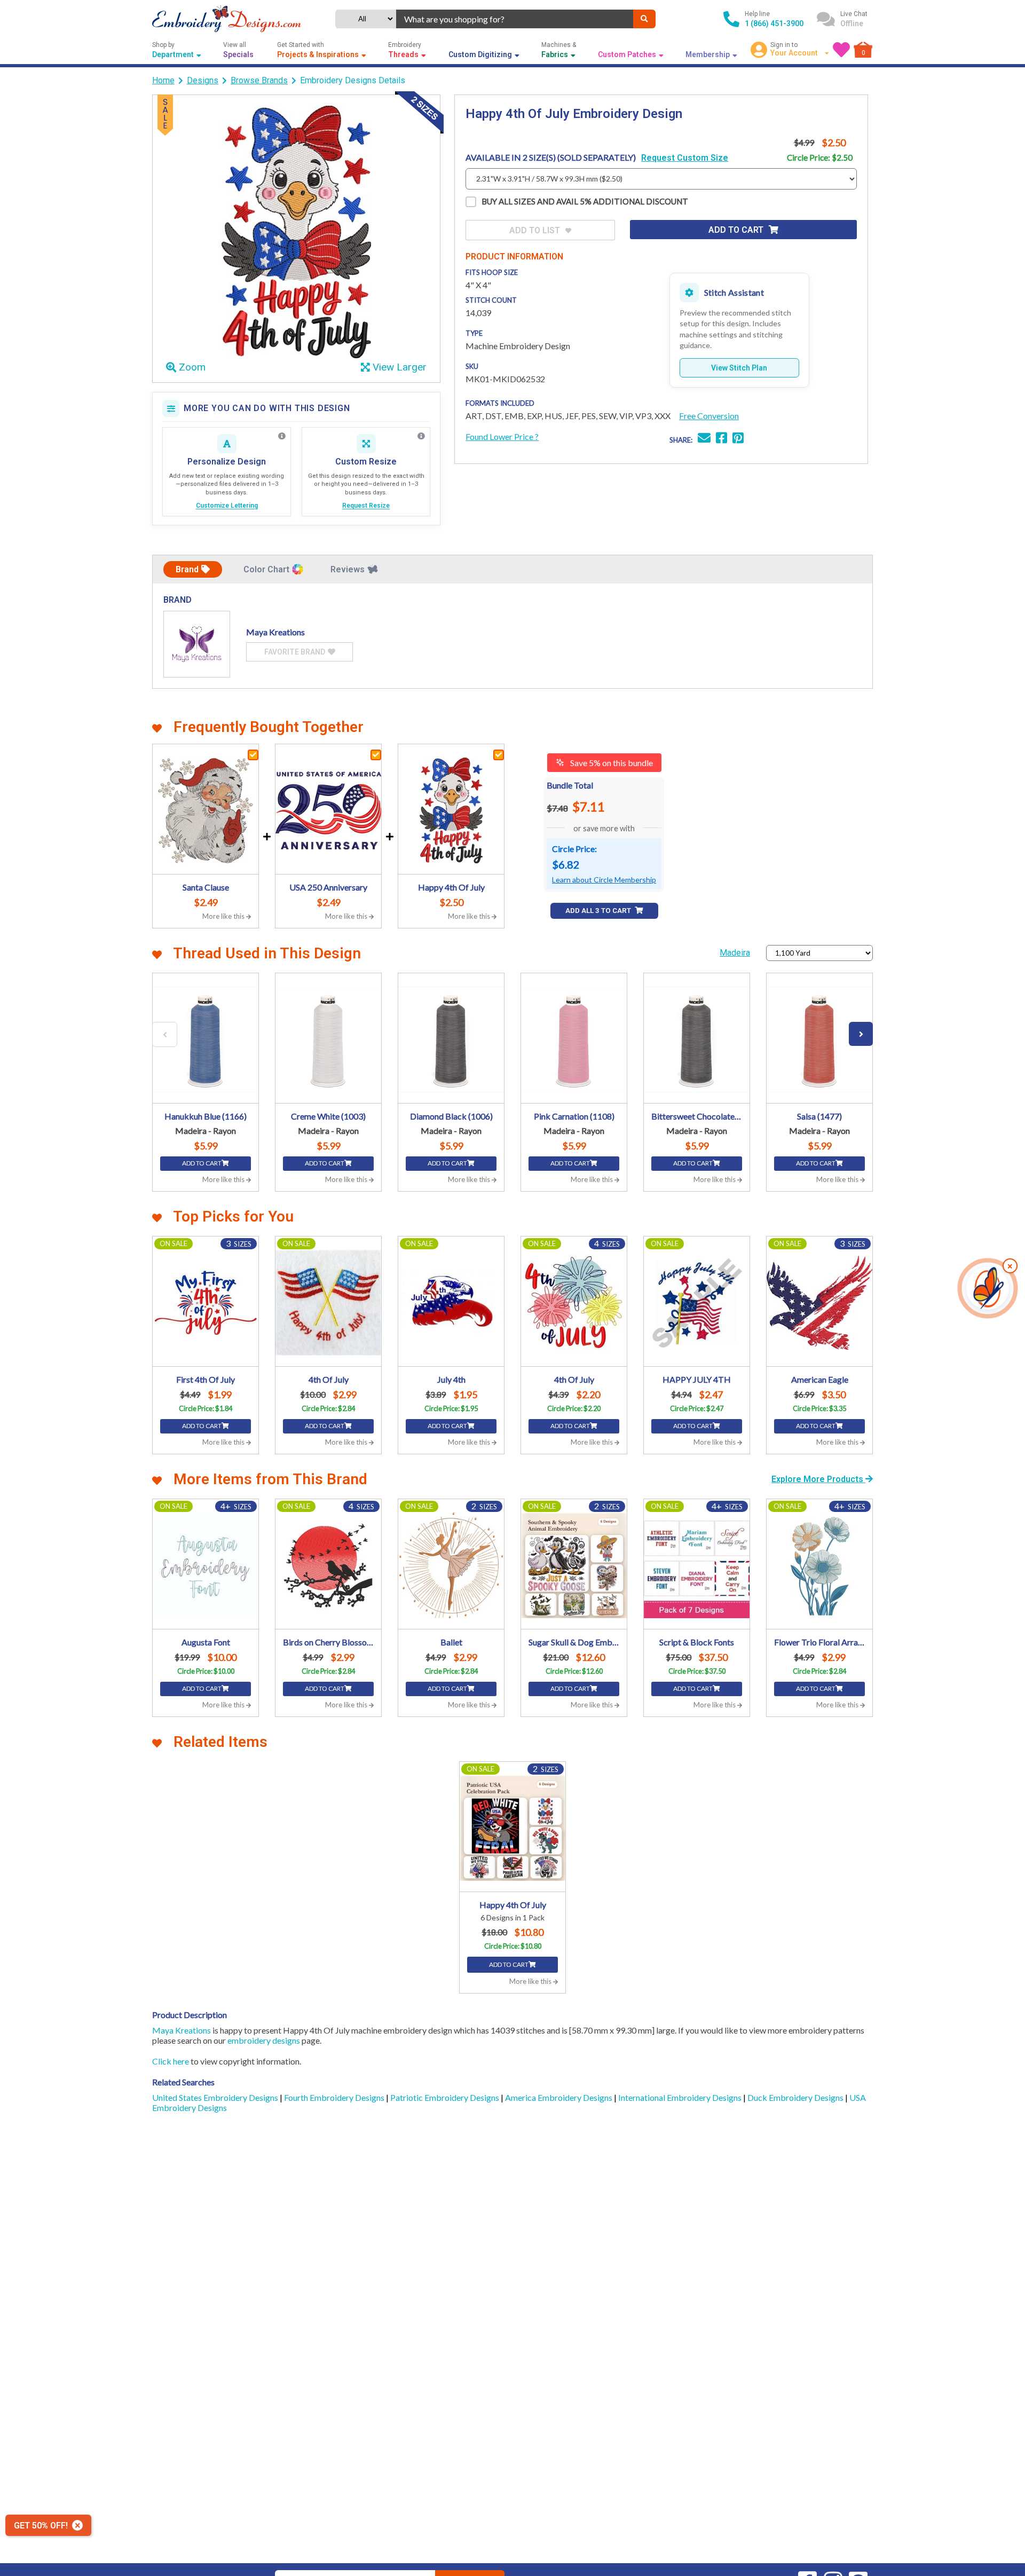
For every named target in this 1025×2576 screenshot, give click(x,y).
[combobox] (515, 19)
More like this (224, 916)
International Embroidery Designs (681, 2097)
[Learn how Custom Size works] (421, 436)
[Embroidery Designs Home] (227, 19)
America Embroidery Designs (559, 2097)
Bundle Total (570, 785)
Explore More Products (818, 1479)
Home (163, 80)
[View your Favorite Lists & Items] (841, 50)
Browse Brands (259, 80)
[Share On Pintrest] (738, 439)
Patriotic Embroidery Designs (446, 2097)
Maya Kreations (182, 2030)
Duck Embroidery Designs (796, 2097)
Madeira (735, 953)
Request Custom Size (685, 158)
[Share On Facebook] (722, 439)
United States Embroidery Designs (216, 2097)
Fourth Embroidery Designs (335, 2097)
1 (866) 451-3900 (774, 23)
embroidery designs (264, 2040)
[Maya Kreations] (197, 644)
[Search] (644, 19)
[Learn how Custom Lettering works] (282, 436)
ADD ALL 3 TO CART (599, 911)
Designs (203, 80)
